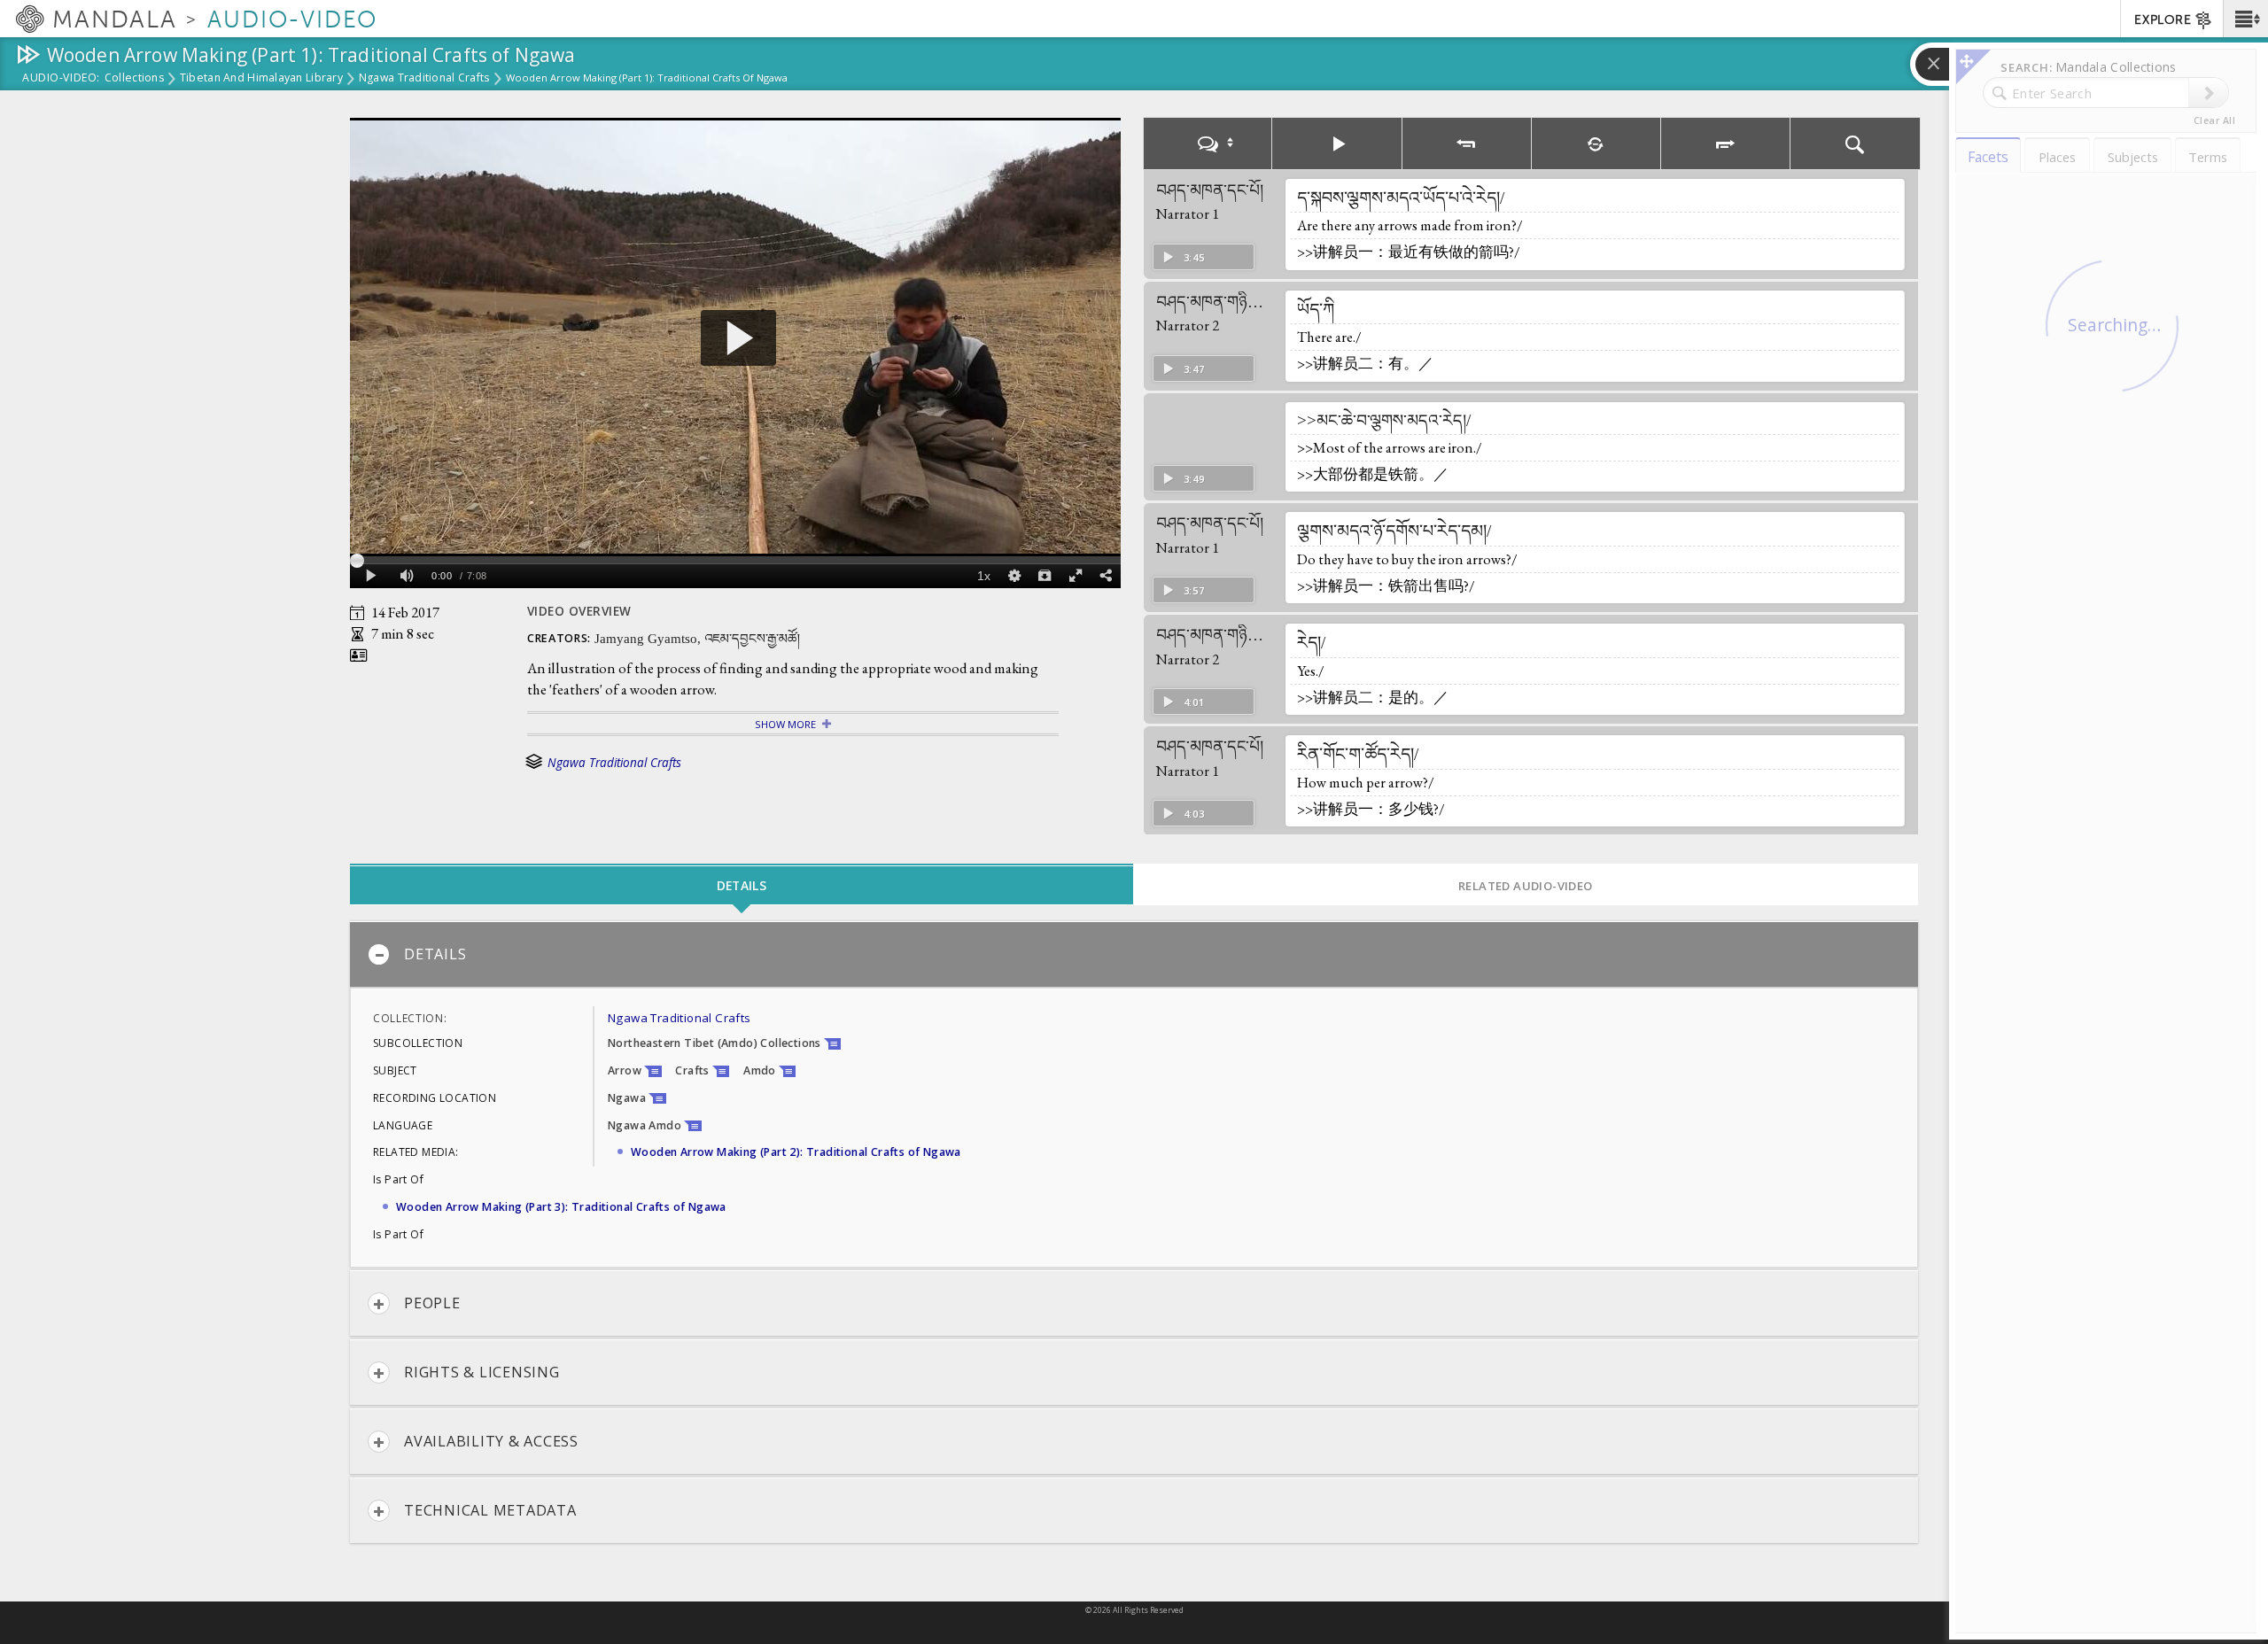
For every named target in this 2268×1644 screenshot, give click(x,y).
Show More (785, 724)
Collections (134, 79)
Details (435, 954)
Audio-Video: (61, 79)
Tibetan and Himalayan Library (261, 79)
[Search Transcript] (1855, 143)
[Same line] (1596, 143)
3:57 (1194, 590)
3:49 (1194, 479)
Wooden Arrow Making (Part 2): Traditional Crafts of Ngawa (796, 1152)
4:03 (1194, 814)
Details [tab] (742, 885)
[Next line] (1726, 143)
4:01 (1194, 702)
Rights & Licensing (482, 1372)
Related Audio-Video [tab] (1526, 886)
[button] (2245, 19)
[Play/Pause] (1337, 143)
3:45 (1194, 257)
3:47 (1194, 369)
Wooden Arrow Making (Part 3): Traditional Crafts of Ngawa (561, 1207)
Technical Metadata (490, 1510)
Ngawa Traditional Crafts (424, 79)
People (432, 1303)
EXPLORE (2163, 20)
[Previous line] (1467, 143)
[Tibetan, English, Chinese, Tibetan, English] (1208, 143)
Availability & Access (491, 1441)
